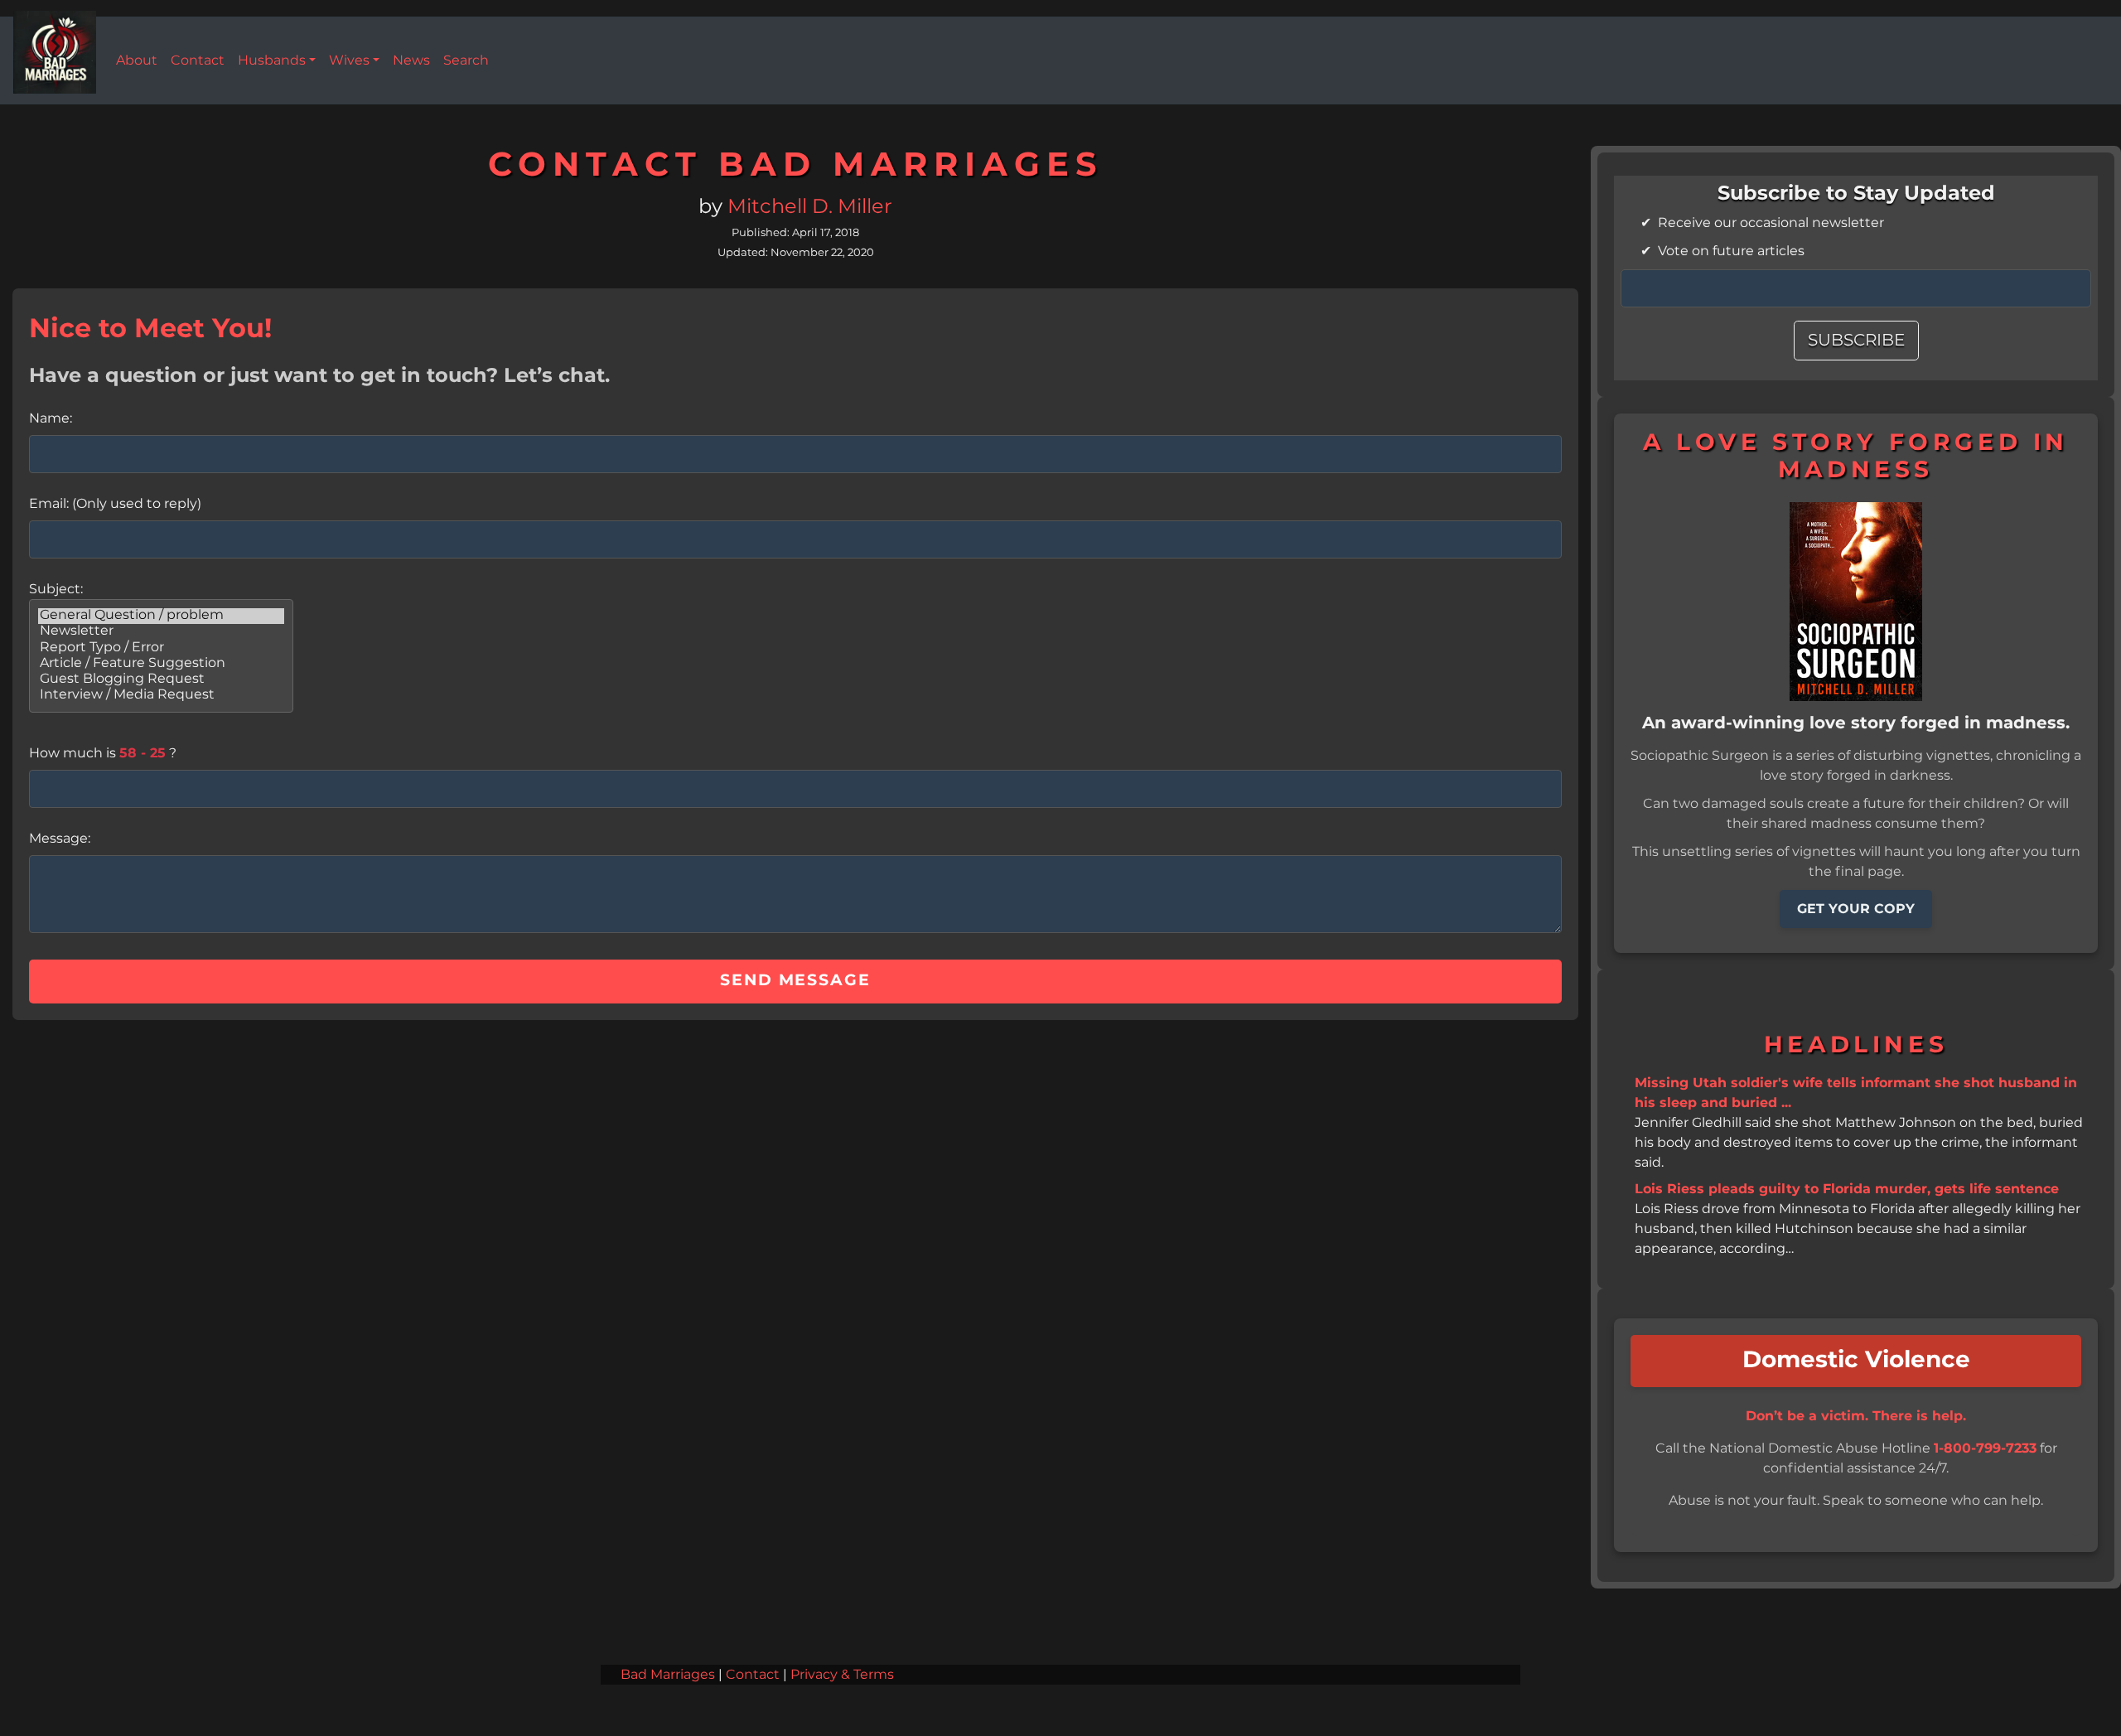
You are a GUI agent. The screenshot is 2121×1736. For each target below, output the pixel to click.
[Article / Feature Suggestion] (161, 664)
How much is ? (103, 753)
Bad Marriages (668, 1675)
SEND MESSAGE (795, 981)
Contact (753, 1675)
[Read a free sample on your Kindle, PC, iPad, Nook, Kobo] (1856, 601)
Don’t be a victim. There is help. (1856, 1416)
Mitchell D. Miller (810, 207)
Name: (51, 418)
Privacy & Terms (842, 1675)
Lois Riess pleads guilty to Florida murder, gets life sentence (1847, 1189)
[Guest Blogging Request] (161, 680)
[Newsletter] (161, 632)
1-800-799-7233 (1985, 1448)
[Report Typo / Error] (161, 648)
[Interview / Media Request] (161, 696)
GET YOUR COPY (1856, 909)
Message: (60, 839)
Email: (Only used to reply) (115, 504)
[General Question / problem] (161, 616)
